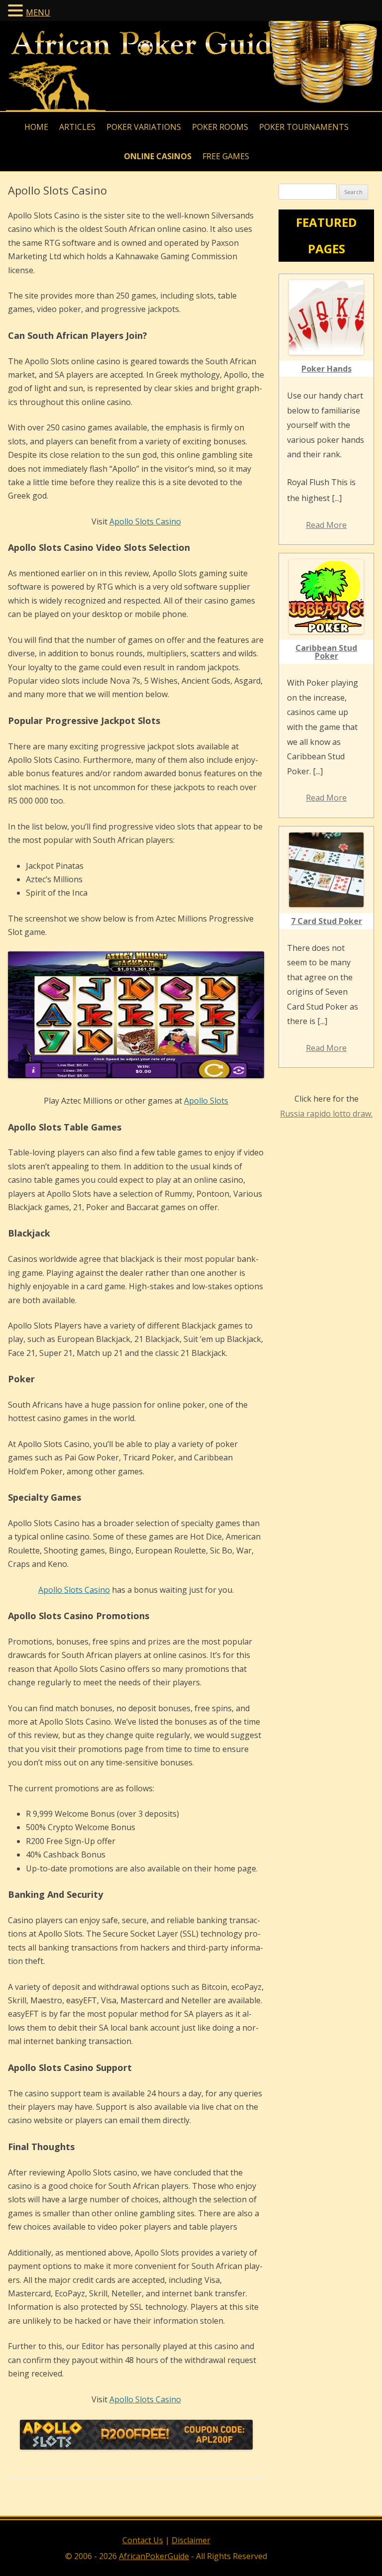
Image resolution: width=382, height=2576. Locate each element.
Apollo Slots (206, 1101)
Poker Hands (327, 369)
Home (36, 127)
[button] (17, 10)
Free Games (226, 156)
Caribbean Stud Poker (326, 652)
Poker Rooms (220, 127)
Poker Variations (144, 127)
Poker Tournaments (304, 127)
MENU (38, 12)
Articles (77, 127)
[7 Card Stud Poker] (326, 870)
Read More (326, 525)
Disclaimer (191, 2540)
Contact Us (143, 2540)
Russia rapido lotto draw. (326, 1114)
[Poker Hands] (326, 317)
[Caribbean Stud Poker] (326, 597)
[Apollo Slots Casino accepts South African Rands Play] (136, 2447)
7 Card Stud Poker (327, 921)
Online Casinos (158, 156)
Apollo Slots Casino (145, 521)
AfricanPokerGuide (154, 2556)
